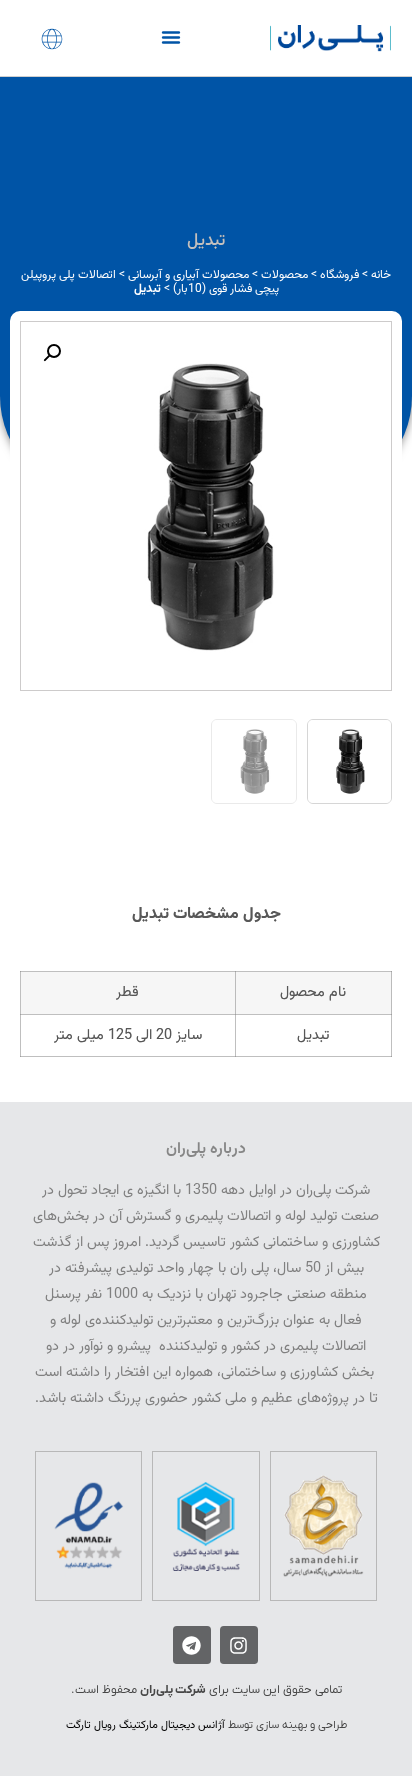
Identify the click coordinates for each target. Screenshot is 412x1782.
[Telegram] (192, 1645)
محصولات (284, 275)
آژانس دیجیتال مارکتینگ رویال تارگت (145, 1725)
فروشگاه (339, 275)
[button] (171, 37)
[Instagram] (239, 1645)
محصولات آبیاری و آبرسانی (188, 275)
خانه (381, 275)
